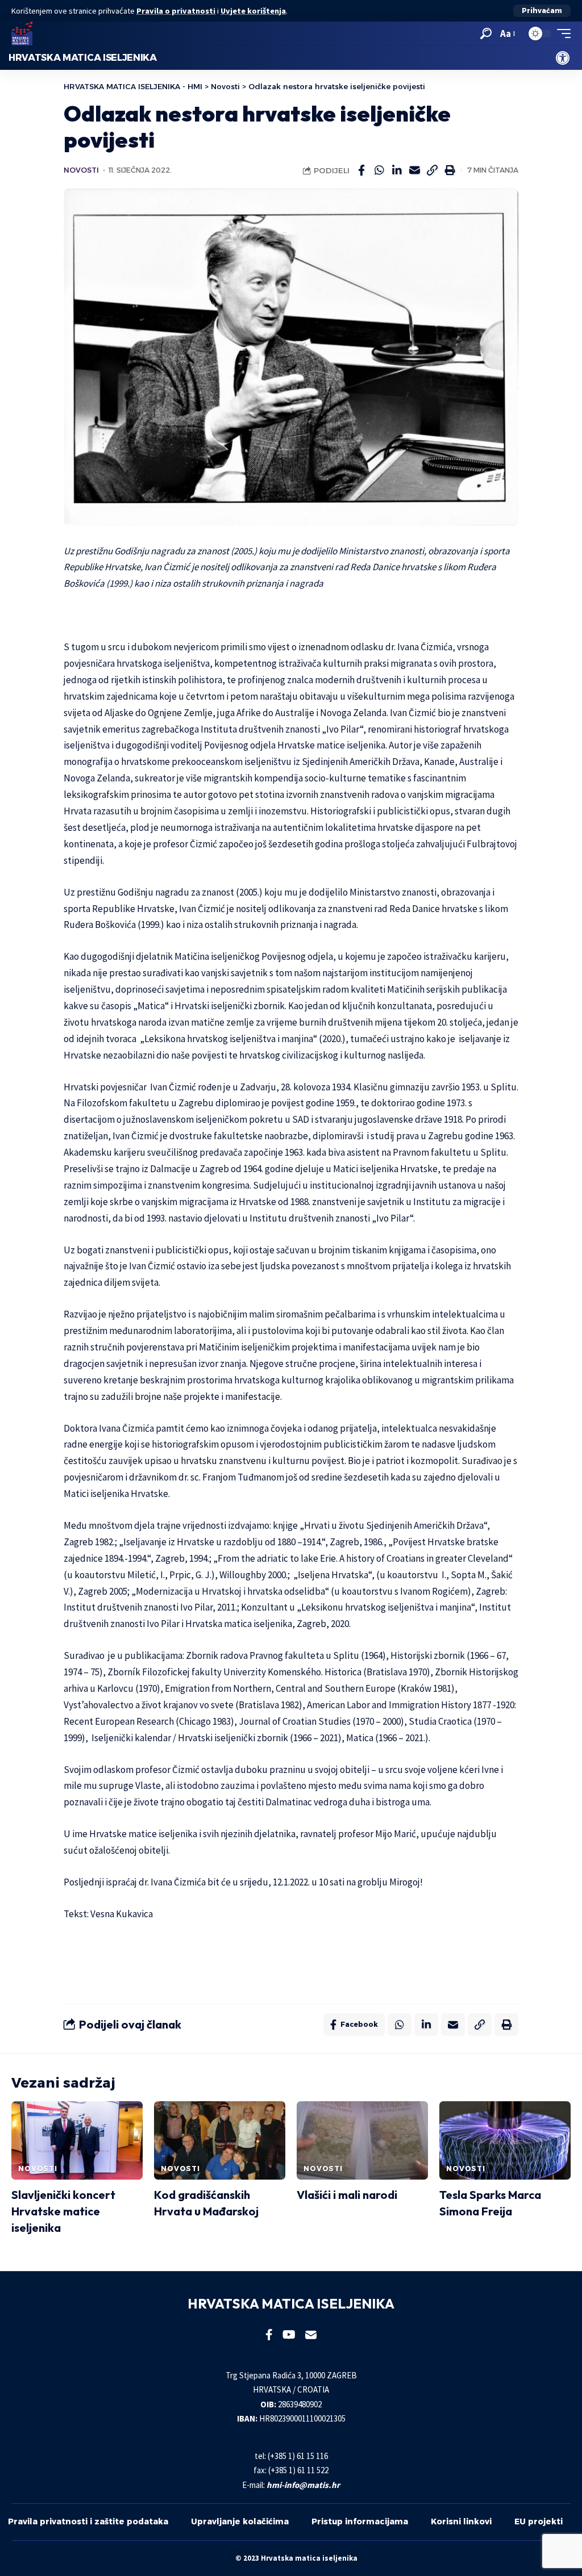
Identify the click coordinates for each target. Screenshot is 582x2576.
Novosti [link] (81, 170)
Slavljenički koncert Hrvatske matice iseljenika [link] (63, 2211)
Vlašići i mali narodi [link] (347, 2195)
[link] (563, 58)
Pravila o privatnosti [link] (176, 11)
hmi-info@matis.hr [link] (303, 2485)
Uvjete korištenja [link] (253, 11)
